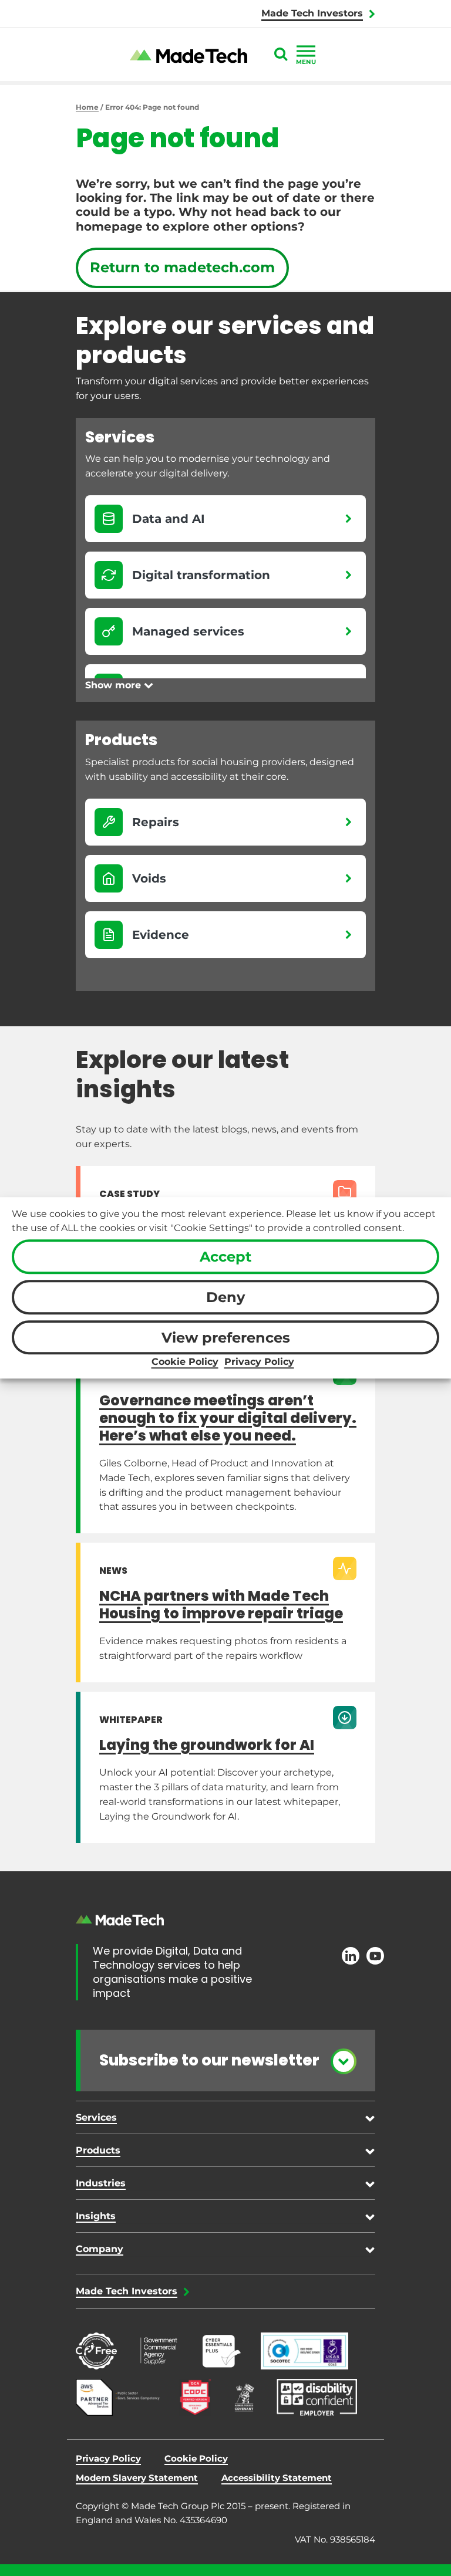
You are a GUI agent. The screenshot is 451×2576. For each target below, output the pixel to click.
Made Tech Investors (312, 13)
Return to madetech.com (182, 267)
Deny (225, 1297)
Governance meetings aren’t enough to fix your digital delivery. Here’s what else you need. (228, 1418)
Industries (101, 2183)
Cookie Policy (185, 1362)
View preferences (226, 1338)
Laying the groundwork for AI (207, 1745)
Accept (225, 1257)
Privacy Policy (259, 1362)
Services (96, 2117)
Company (100, 2249)
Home (87, 107)
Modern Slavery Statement (137, 2478)
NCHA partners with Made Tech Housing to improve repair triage (221, 1605)
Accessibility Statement (277, 2478)
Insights (96, 2216)
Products (98, 2150)
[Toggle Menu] (306, 51)
